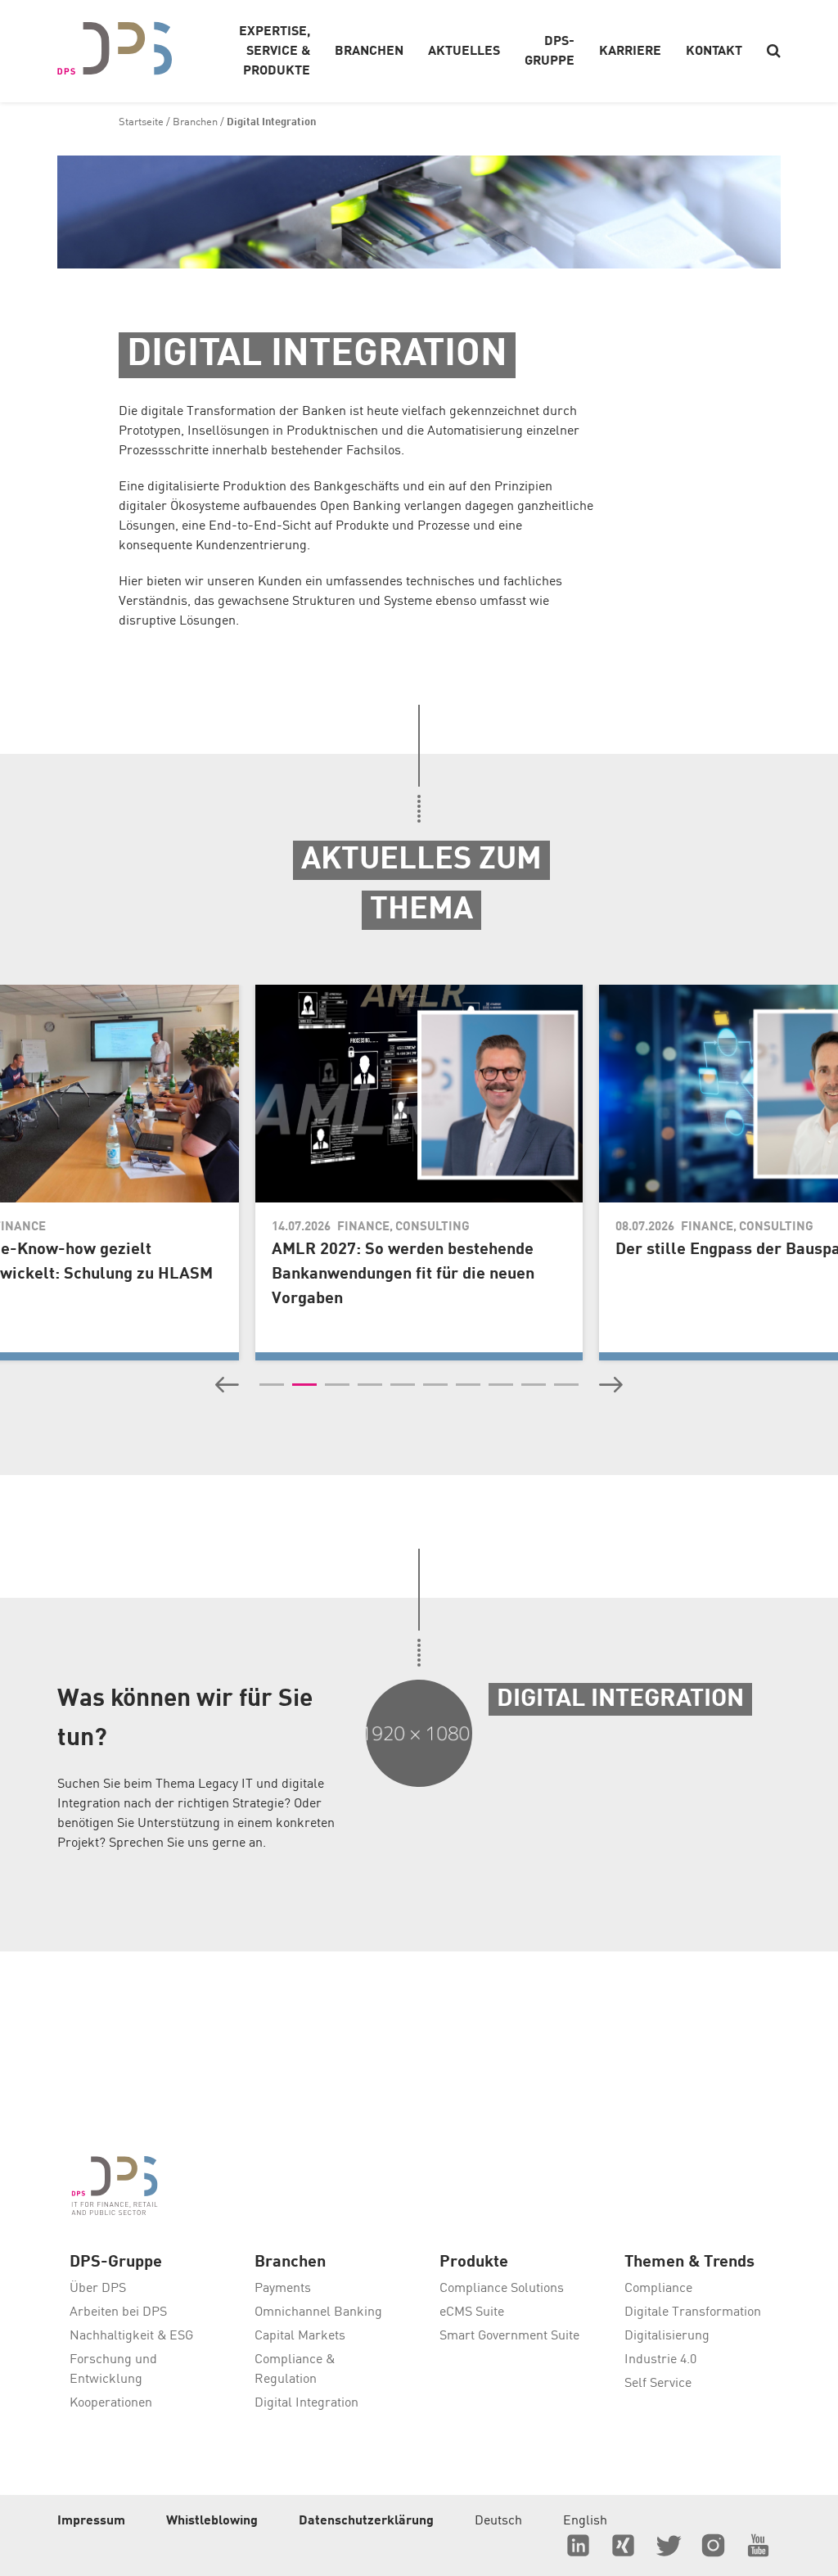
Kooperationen (111, 2403)
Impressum (91, 2521)
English (585, 2521)
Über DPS (98, 2289)
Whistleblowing (212, 2521)
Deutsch (498, 2521)
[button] (227, 1385)
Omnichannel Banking (318, 2312)
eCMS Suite (472, 2312)
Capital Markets (300, 2336)
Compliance (658, 2289)
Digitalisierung (667, 2336)
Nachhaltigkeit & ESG (131, 2336)
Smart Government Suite (509, 2336)
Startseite (141, 122)
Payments (283, 2289)
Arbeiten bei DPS (118, 2312)
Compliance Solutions (502, 2289)
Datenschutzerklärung (366, 2521)
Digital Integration (306, 2403)
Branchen (195, 122)
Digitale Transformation (693, 2312)
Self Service (658, 2384)
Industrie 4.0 (660, 2360)
